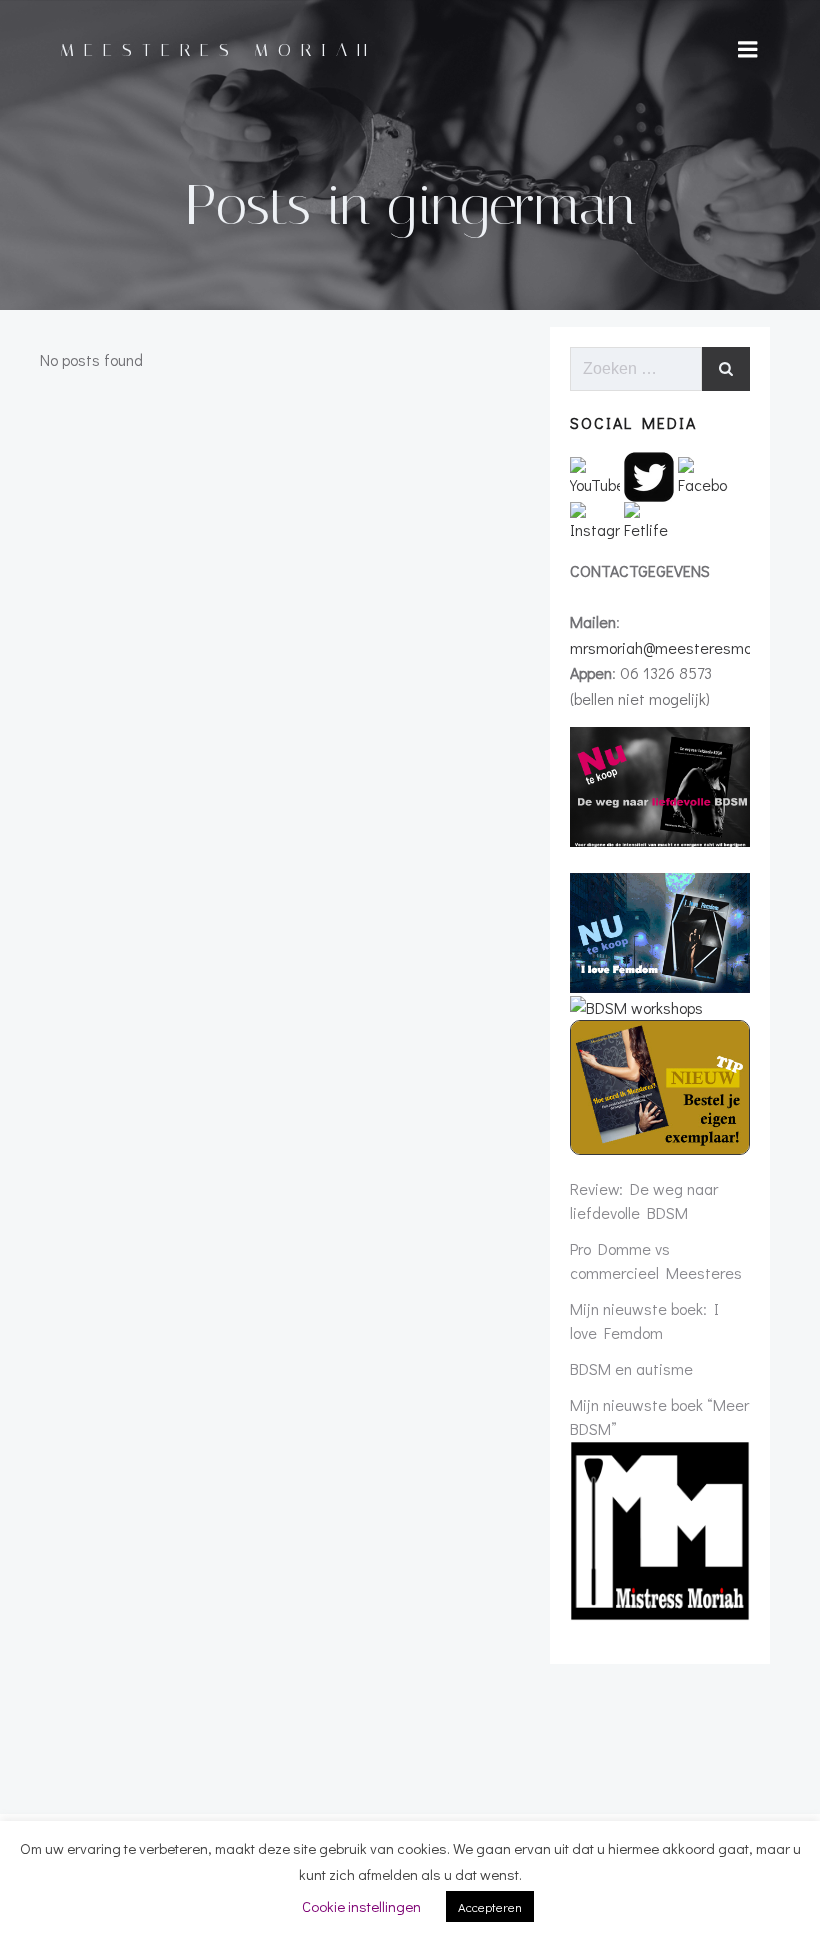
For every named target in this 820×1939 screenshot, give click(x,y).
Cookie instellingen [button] (361, 1906)
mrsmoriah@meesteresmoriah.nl (681, 647)
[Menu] (748, 50)
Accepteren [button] (490, 1906)
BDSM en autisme (631, 1368)
